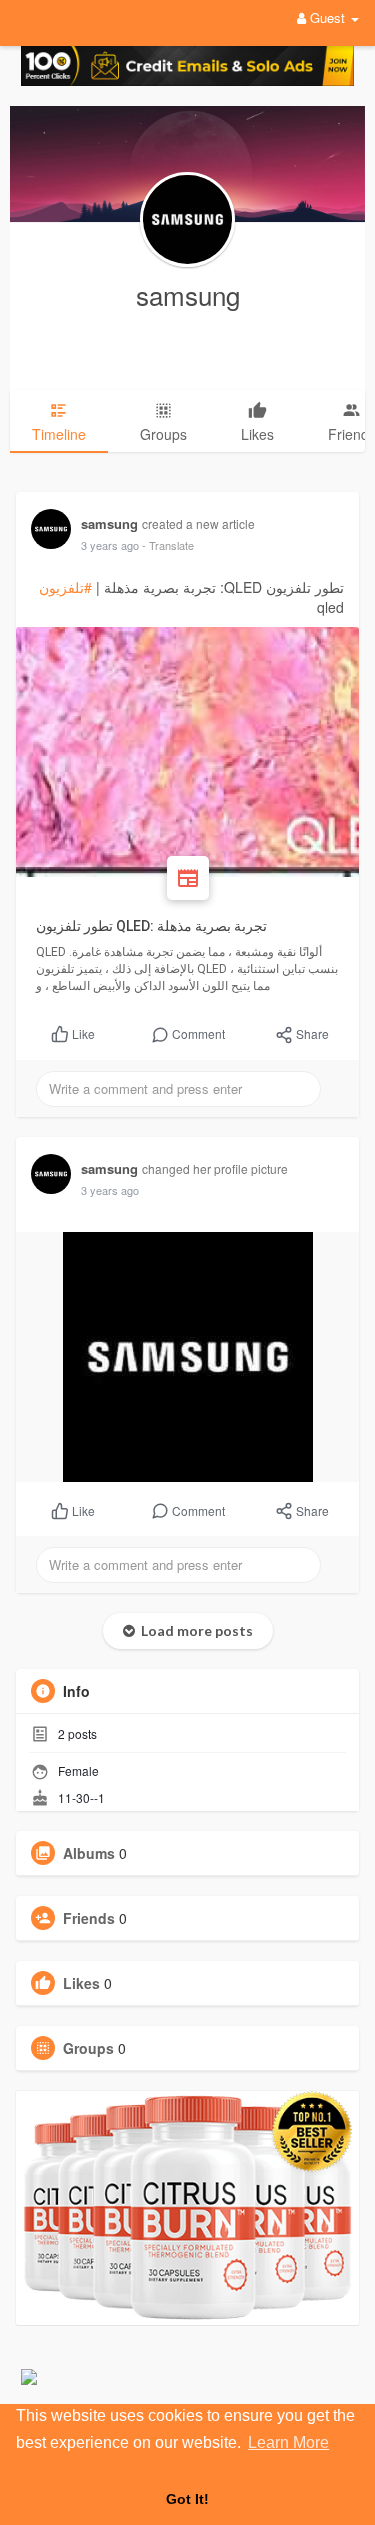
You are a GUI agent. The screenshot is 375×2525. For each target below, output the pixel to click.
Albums (89, 1853)
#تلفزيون (65, 587)
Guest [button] (327, 17)
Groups (88, 2048)
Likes (81, 1983)
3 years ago (110, 545)
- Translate (168, 545)
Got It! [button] (187, 2499)
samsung (188, 294)
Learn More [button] (288, 2442)
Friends (89, 1918)
